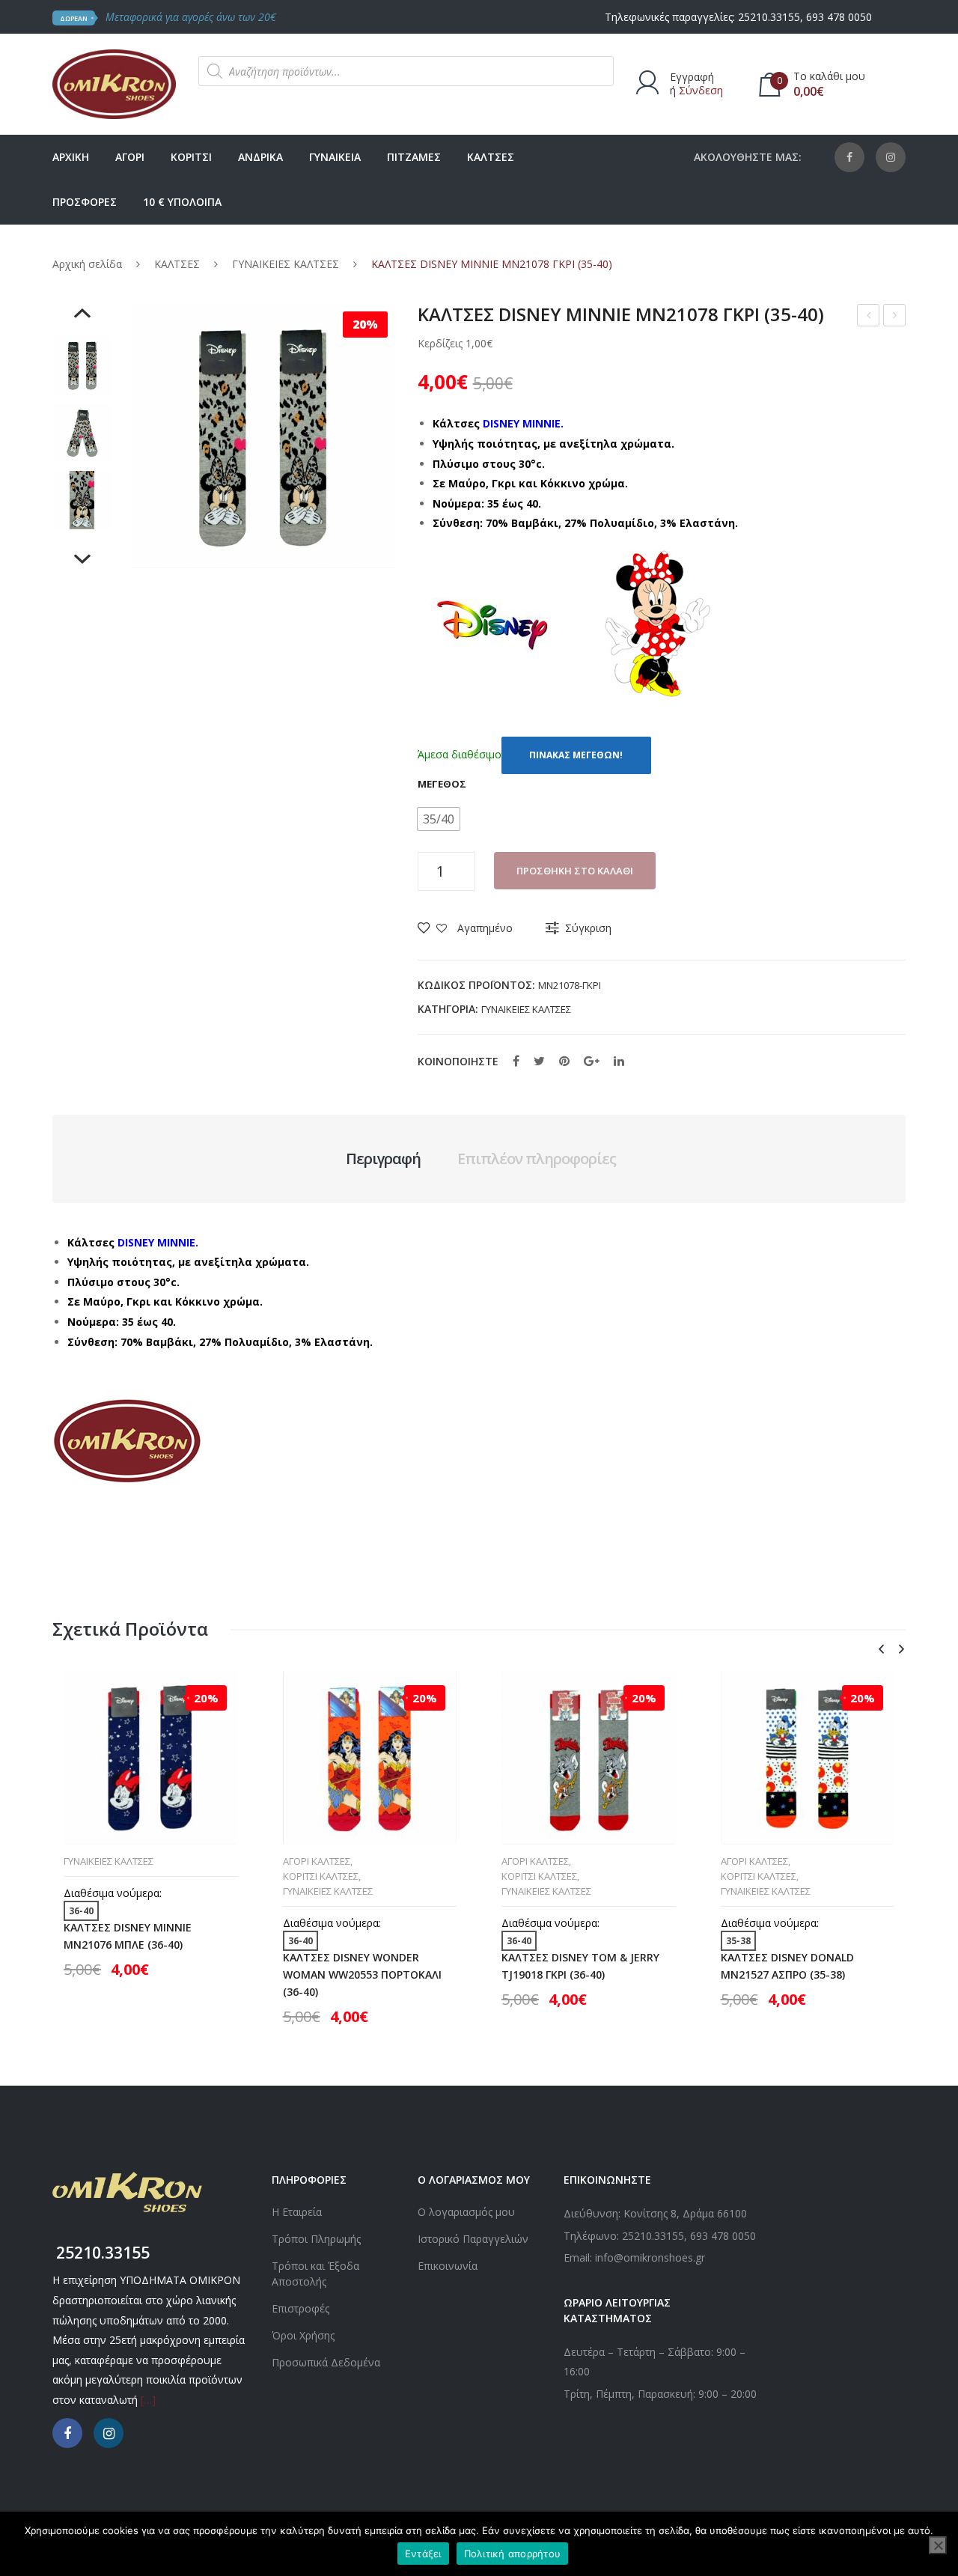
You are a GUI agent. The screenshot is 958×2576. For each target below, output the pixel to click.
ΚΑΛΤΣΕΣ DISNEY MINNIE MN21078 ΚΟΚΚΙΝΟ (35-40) (869, 317)
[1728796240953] (82, 433)
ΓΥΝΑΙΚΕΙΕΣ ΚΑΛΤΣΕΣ (286, 264)
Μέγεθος (442, 784)
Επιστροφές (300, 2308)
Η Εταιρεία (297, 2212)
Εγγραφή (692, 77)
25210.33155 (769, 17)
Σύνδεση (701, 90)
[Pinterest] (564, 1061)
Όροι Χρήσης (303, 2335)
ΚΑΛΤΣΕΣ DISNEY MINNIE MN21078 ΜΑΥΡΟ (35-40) (895, 317)
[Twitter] (539, 1061)
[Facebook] (849, 157)
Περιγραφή (383, 1158)
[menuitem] (71, 157)
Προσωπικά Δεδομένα (326, 2362)
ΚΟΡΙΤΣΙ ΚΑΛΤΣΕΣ (321, 1876)
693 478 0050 (839, 17)
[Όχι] (938, 2545)
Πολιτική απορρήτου (513, 2554)
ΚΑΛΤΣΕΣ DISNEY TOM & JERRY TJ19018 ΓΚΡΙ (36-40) (580, 1966)
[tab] (383, 1159)
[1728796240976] (82, 500)
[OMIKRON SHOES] (114, 83)
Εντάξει (423, 2554)
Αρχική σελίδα (87, 264)
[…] (148, 2400)
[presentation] (881, 1650)
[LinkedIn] (619, 1061)
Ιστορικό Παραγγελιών (473, 2239)
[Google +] (592, 1061)
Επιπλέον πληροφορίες (537, 1158)
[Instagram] (891, 157)
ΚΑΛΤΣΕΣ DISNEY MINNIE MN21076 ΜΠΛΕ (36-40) (128, 1936)
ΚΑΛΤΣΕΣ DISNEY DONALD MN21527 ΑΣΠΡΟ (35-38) (787, 1966)
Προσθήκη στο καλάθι (575, 871)
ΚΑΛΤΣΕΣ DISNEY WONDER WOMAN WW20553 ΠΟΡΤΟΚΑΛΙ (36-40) (362, 1974)
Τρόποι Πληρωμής (316, 2239)
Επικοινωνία (448, 2266)
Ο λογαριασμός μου (466, 2212)
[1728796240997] (82, 365)
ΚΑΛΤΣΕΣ (177, 264)
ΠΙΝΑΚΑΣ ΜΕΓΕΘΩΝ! (576, 755)
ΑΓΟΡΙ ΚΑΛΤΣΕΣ (317, 1861)
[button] (439, 819)
